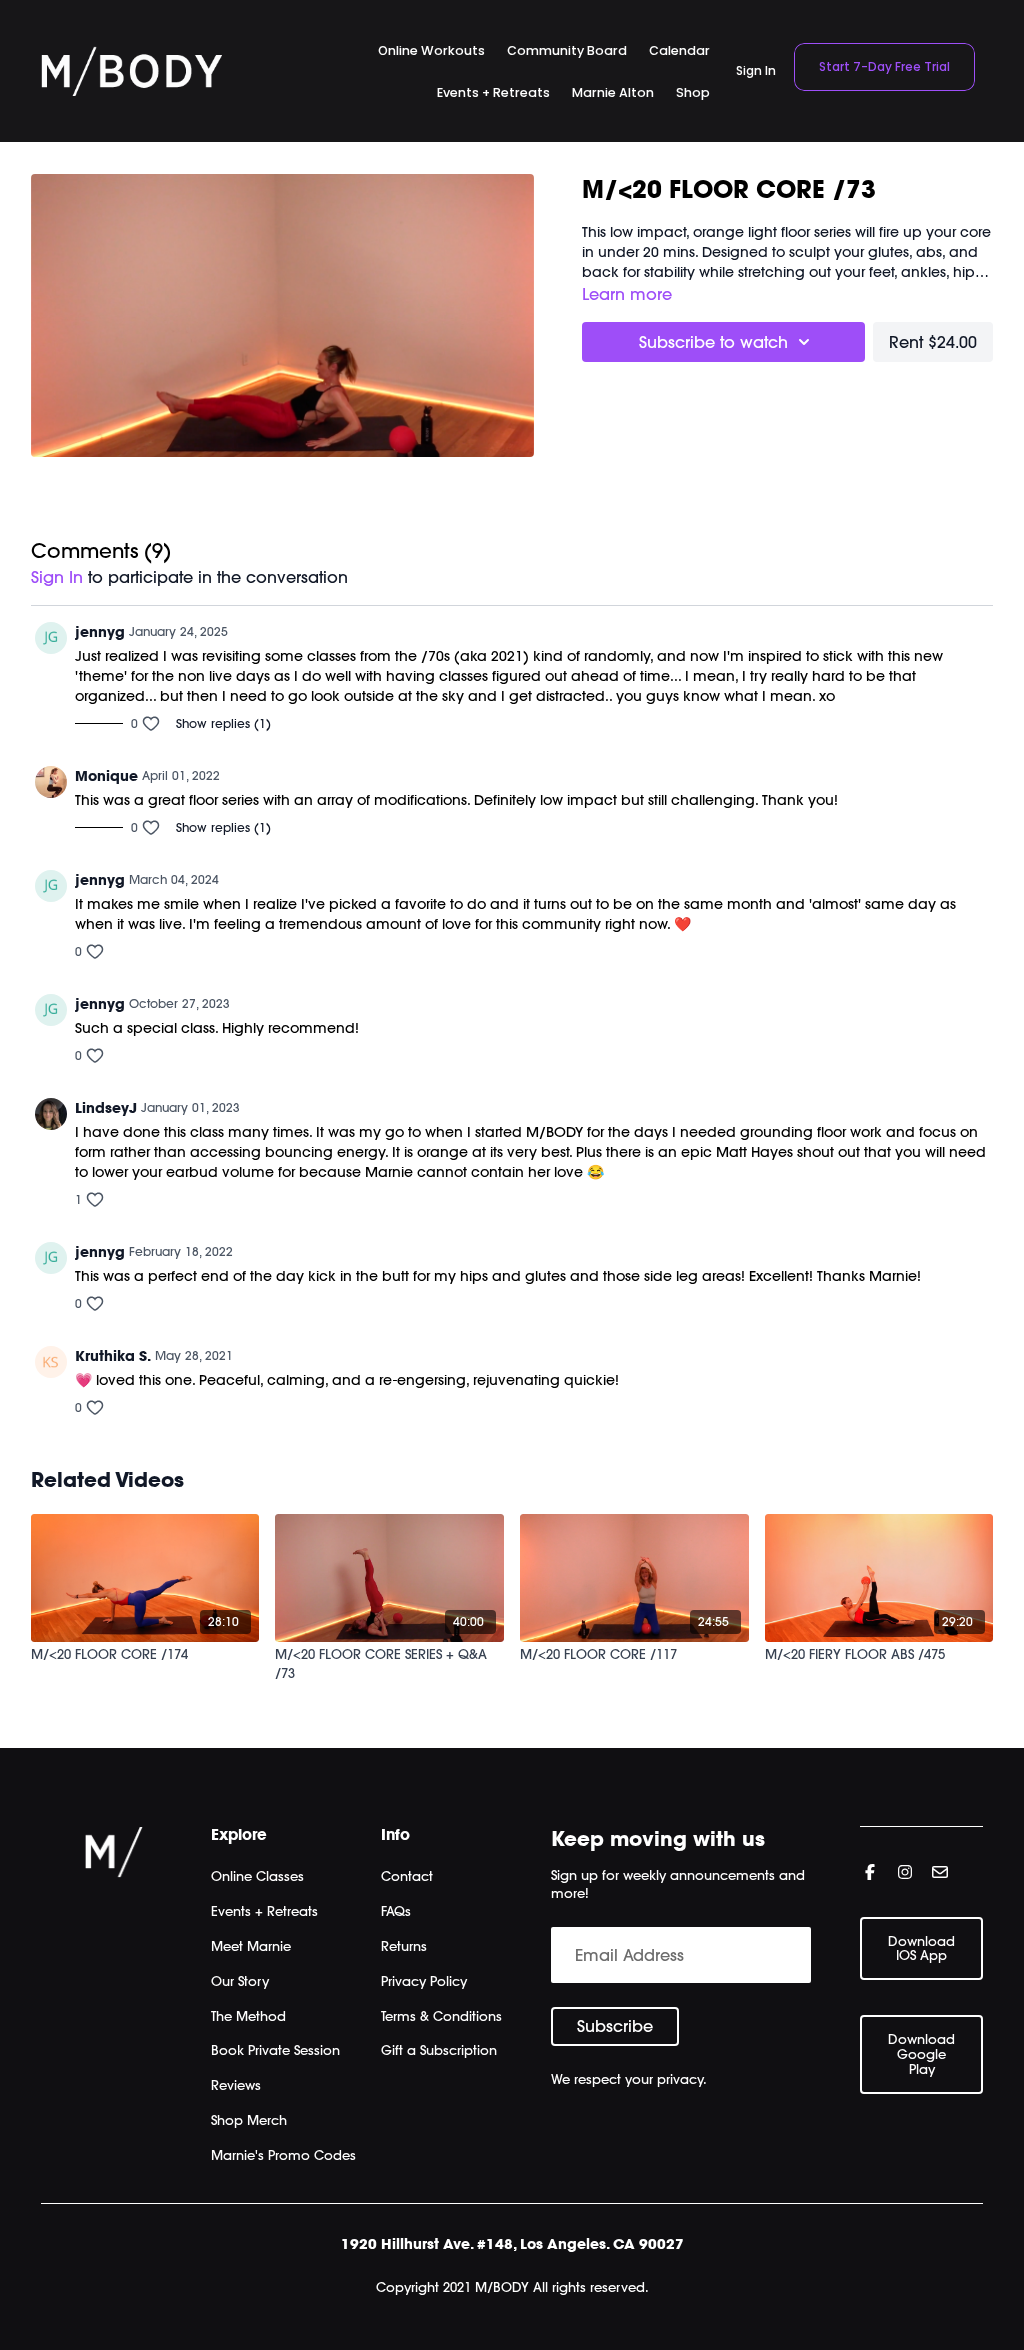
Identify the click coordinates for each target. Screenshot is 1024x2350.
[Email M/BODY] (940, 1872)
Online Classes (257, 1876)
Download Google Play (921, 2054)
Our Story (240, 1981)
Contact (407, 1876)
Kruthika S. (113, 1356)
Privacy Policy (424, 1981)
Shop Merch (249, 2120)
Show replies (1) (223, 723)
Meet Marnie (251, 1946)
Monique (106, 776)
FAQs (396, 1911)
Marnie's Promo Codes (283, 2155)
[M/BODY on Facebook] (870, 1872)
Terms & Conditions (441, 2016)
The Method (248, 2016)
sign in (57, 577)
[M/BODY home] (131, 71)
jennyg (100, 632)
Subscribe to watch (713, 342)
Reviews (236, 2085)
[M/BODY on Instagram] (905, 1872)
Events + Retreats (264, 1911)
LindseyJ (106, 1108)
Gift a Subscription (439, 2050)
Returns (404, 1946)
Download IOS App (921, 1948)
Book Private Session (275, 2050)
